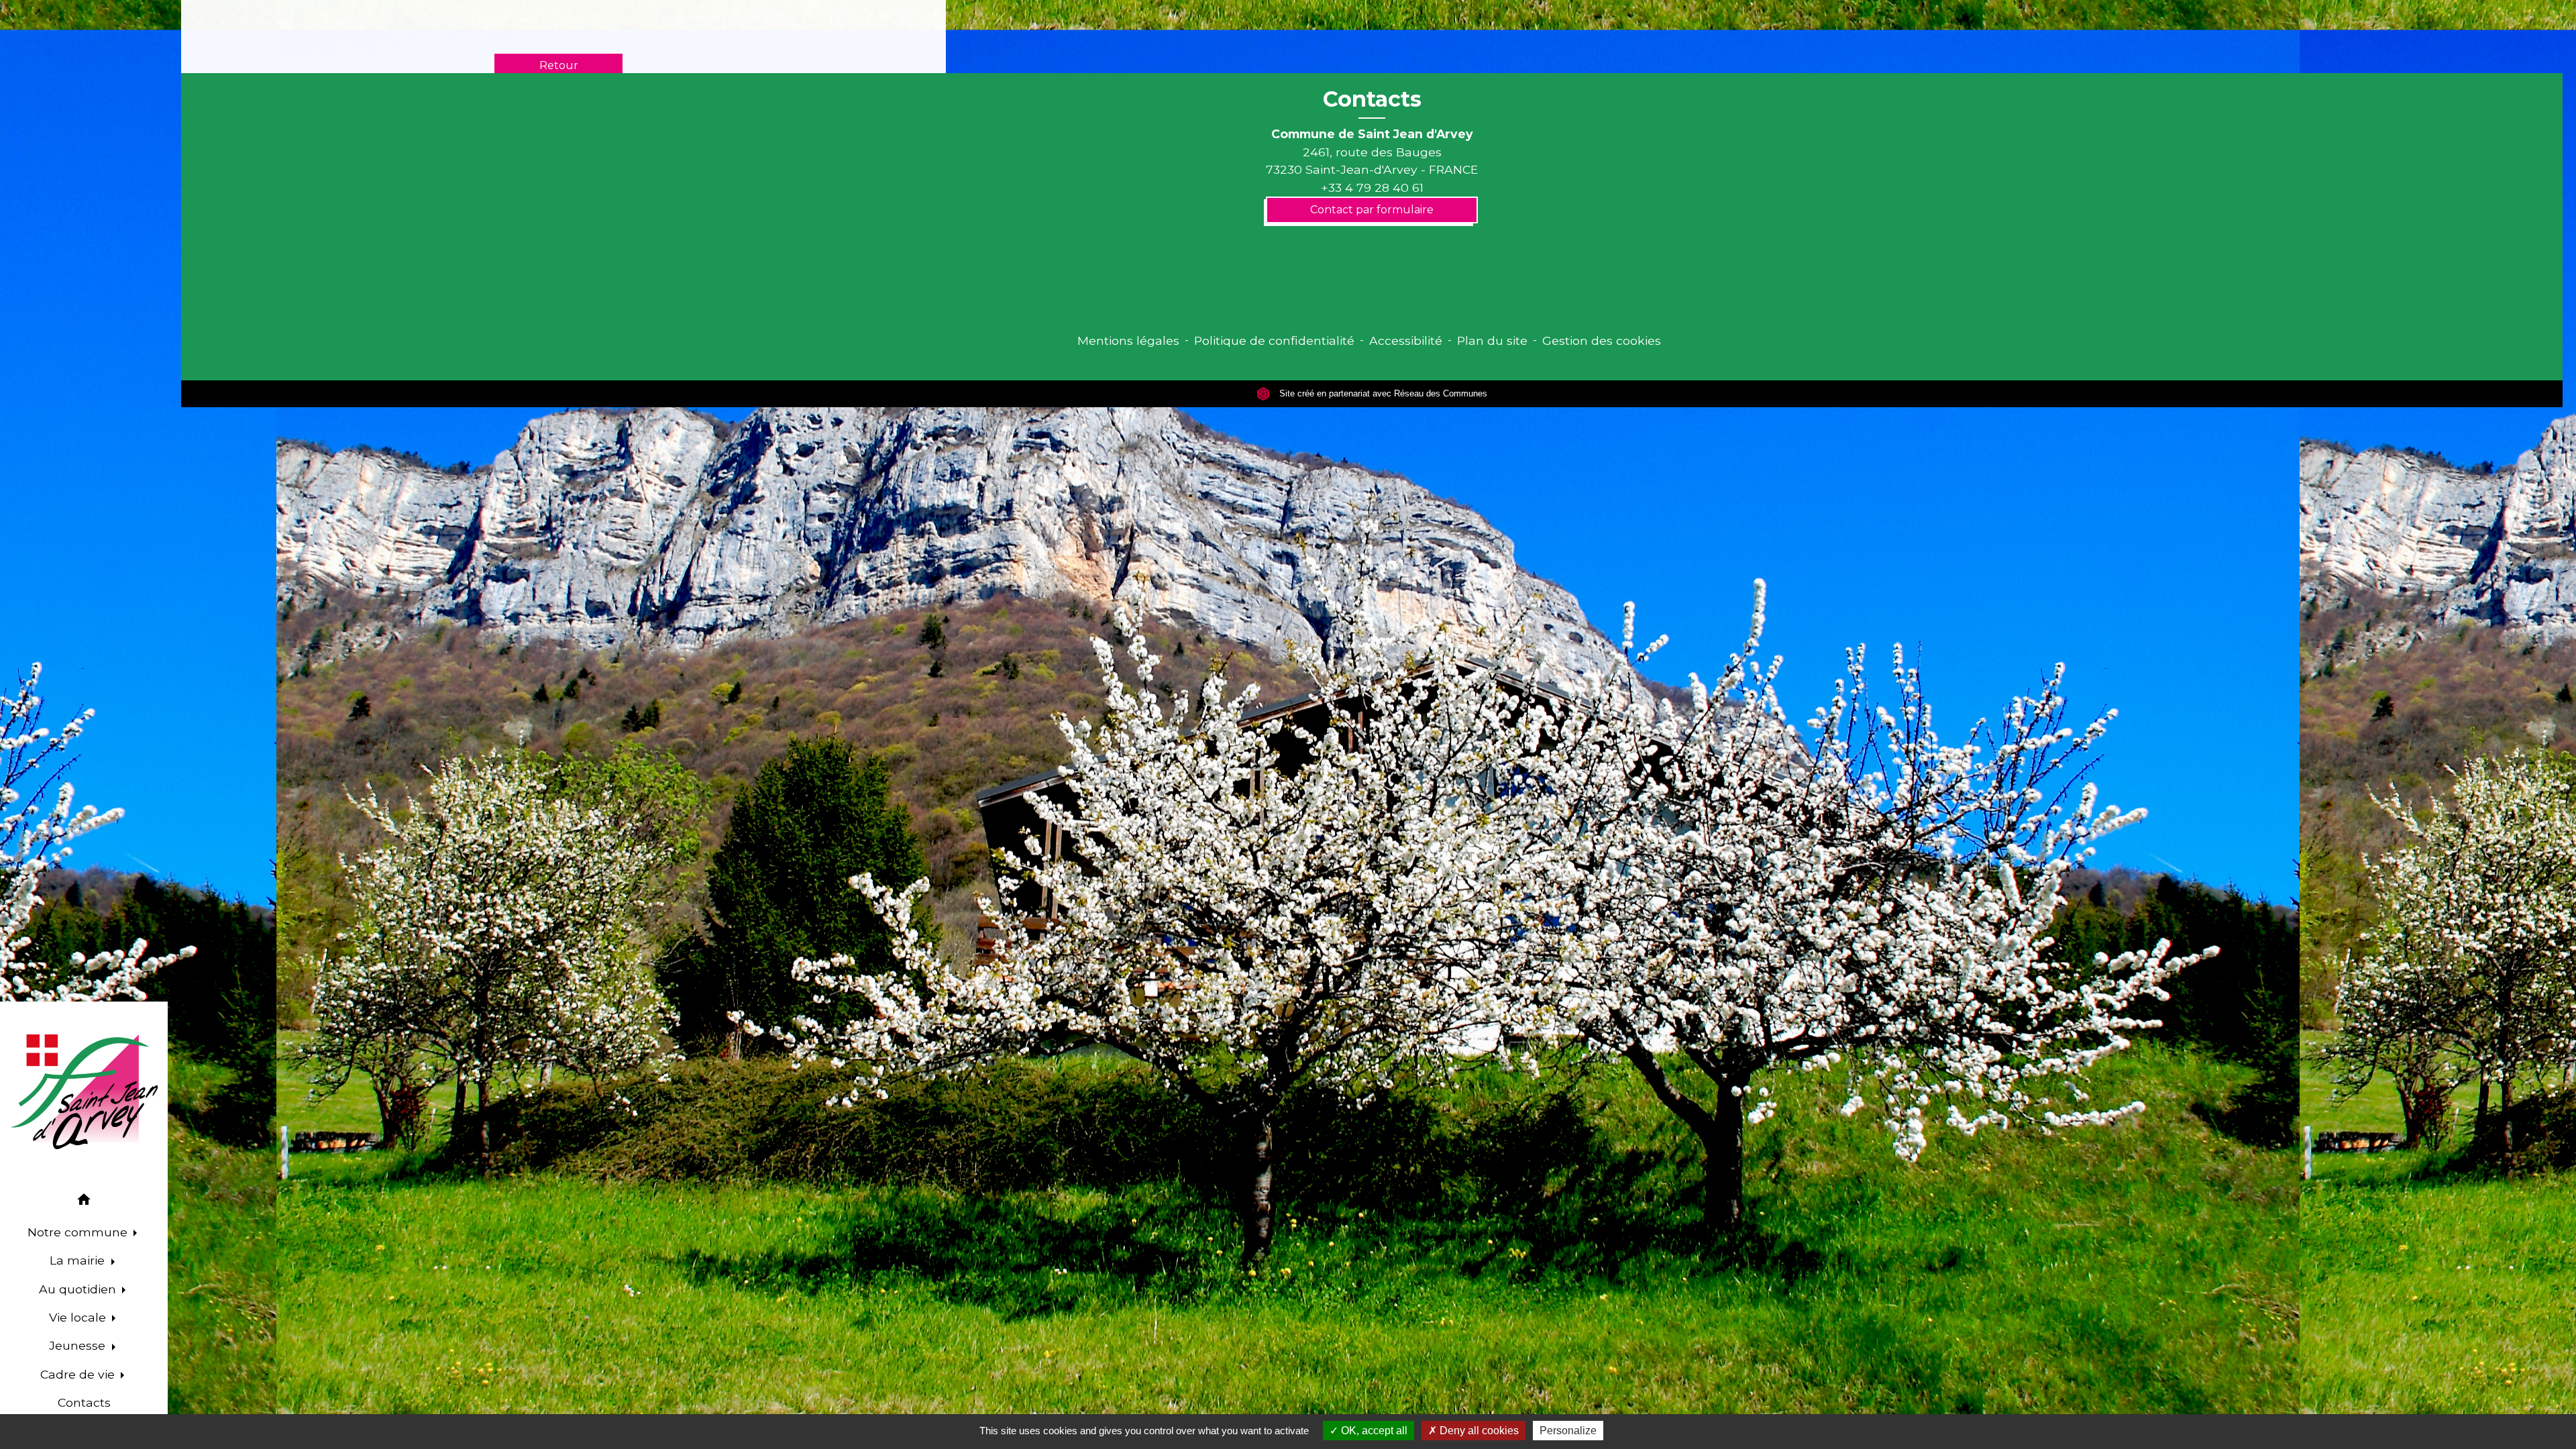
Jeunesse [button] (79, 1345)
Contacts (1372, 99)
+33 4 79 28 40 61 (1372, 187)
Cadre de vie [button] (79, 1374)
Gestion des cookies (1602, 340)
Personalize (1568, 1431)
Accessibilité (1406, 340)
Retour (559, 65)
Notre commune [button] (79, 1232)
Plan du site (1492, 340)
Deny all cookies (1478, 1431)
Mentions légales (1128, 340)
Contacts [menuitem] (84, 1402)
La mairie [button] (79, 1260)
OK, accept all (1373, 1431)
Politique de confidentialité (1274, 340)
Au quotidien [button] (79, 1289)
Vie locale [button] (79, 1317)
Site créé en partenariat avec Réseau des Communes (1382, 393)
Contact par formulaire (1372, 210)
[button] (84, 1202)
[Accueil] (84, 1092)
